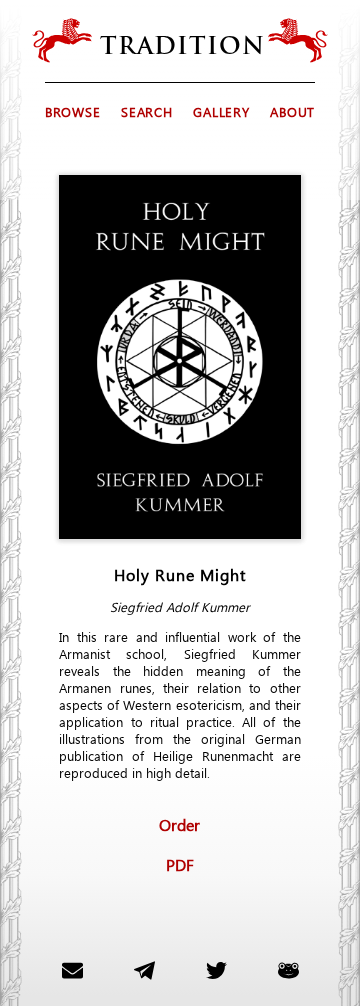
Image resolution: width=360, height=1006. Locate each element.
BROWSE (72, 111)
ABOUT (292, 111)
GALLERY (221, 111)
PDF (180, 864)
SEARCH (146, 111)
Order (179, 824)
